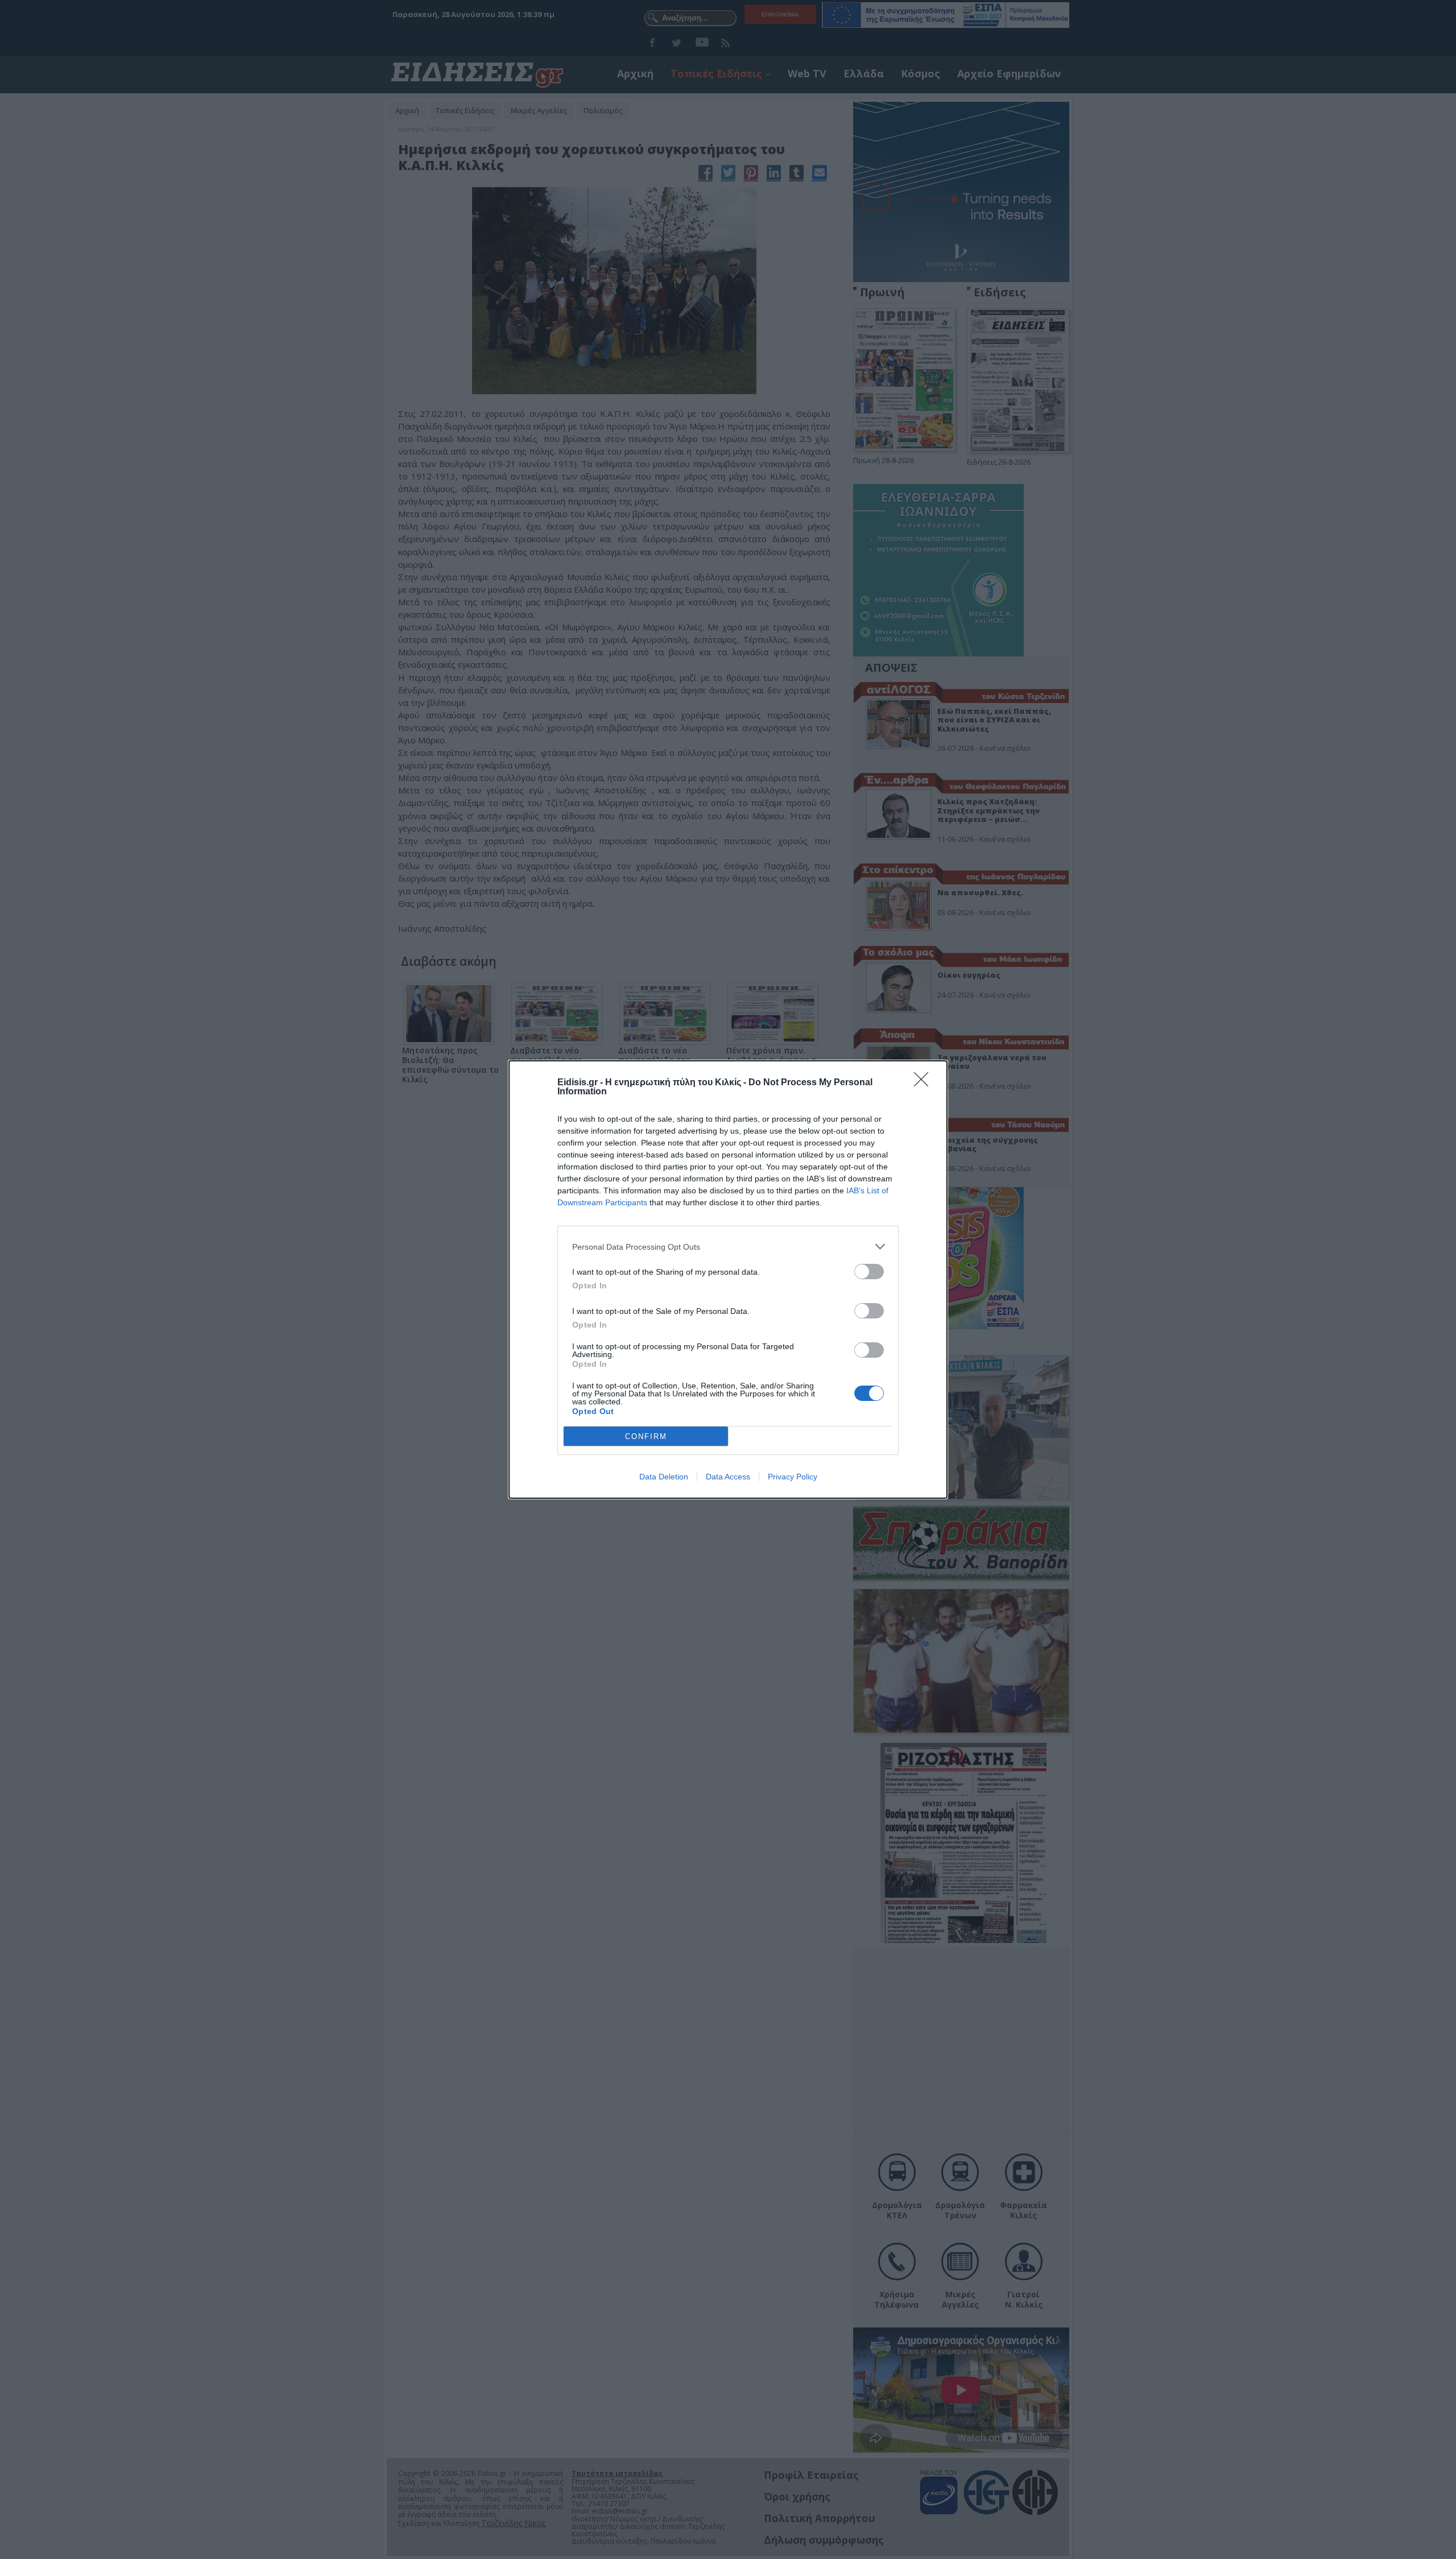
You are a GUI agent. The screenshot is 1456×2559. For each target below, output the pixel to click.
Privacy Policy (793, 1477)
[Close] (925, 1083)
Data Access (728, 1477)
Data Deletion (664, 1477)
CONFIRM (646, 1436)
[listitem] (728, 1247)
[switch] (869, 1272)
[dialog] (728, 1279)
